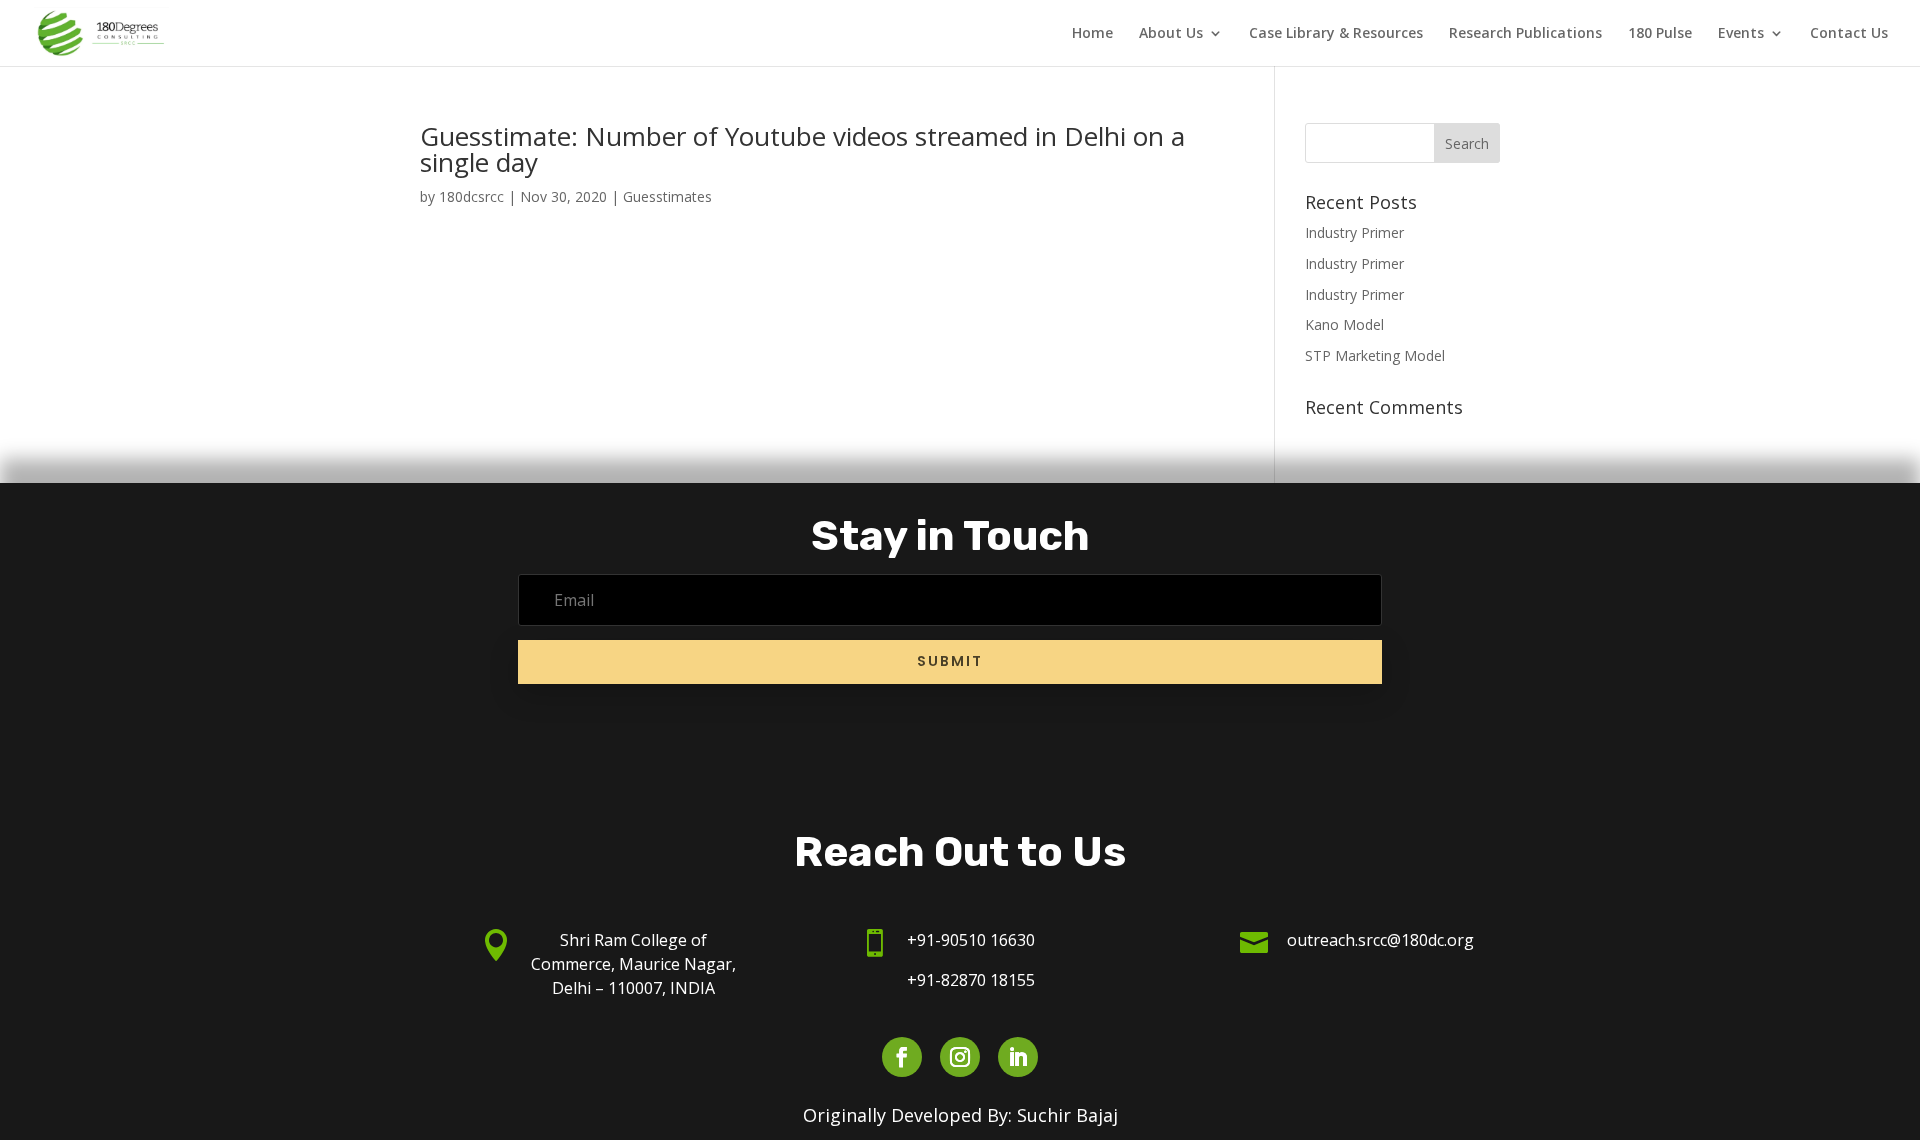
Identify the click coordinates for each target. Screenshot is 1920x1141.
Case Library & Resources (1336, 34)
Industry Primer (1354, 232)
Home (1092, 34)
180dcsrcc (471, 196)
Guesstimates (667, 196)
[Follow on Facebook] (902, 1057)
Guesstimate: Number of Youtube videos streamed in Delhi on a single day (802, 149)
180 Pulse (1660, 34)
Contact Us (1849, 34)
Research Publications (1525, 34)
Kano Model (1344, 324)
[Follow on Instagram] (960, 1057)
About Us (1171, 34)
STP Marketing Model (1375, 355)
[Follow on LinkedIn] (1018, 1057)
